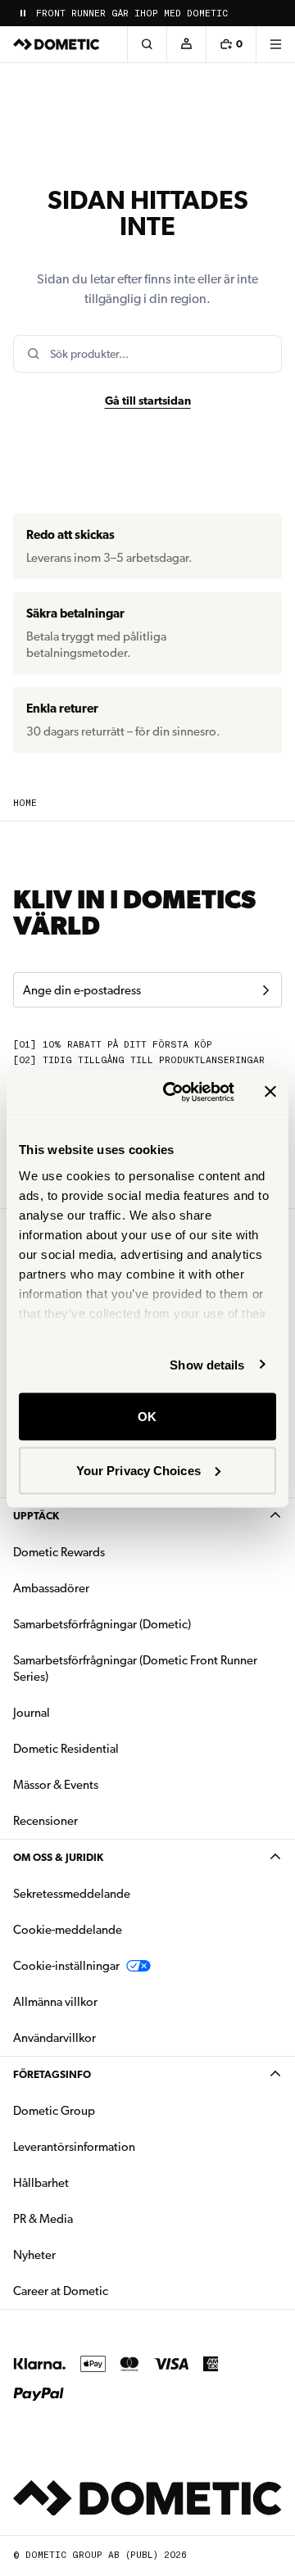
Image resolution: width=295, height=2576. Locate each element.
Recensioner (45, 1821)
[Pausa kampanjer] (23, 13)
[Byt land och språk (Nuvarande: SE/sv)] (275, 13)
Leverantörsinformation (74, 2147)
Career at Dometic (112, 2291)
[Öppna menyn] (275, 44)
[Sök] (147, 44)
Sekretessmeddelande (72, 1894)
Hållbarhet (41, 2183)
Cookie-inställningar (66, 1966)
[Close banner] (270, 1092)
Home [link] (25, 803)
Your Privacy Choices (138, 1470)
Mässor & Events (56, 1785)
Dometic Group (106, 2110)
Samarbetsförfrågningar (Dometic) (102, 1624)
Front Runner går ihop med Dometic (132, 14)
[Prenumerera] (265, 990)
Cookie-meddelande (68, 1930)
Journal (32, 1713)
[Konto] (186, 44)
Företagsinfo (52, 2074)
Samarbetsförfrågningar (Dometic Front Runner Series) (135, 1668)
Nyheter (86, 2255)
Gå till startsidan (148, 401)
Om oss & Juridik (58, 1857)
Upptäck (36, 1516)
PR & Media (95, 2218)
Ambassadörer (51, 1588)
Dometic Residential (118, 1748)
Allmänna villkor (55, 2002)
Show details (207, 1364)
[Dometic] (57, 44)
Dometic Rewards (59, 1552)
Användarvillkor (54, 2038)
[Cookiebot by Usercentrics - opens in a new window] (173, 1092)
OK (147, 1417)
